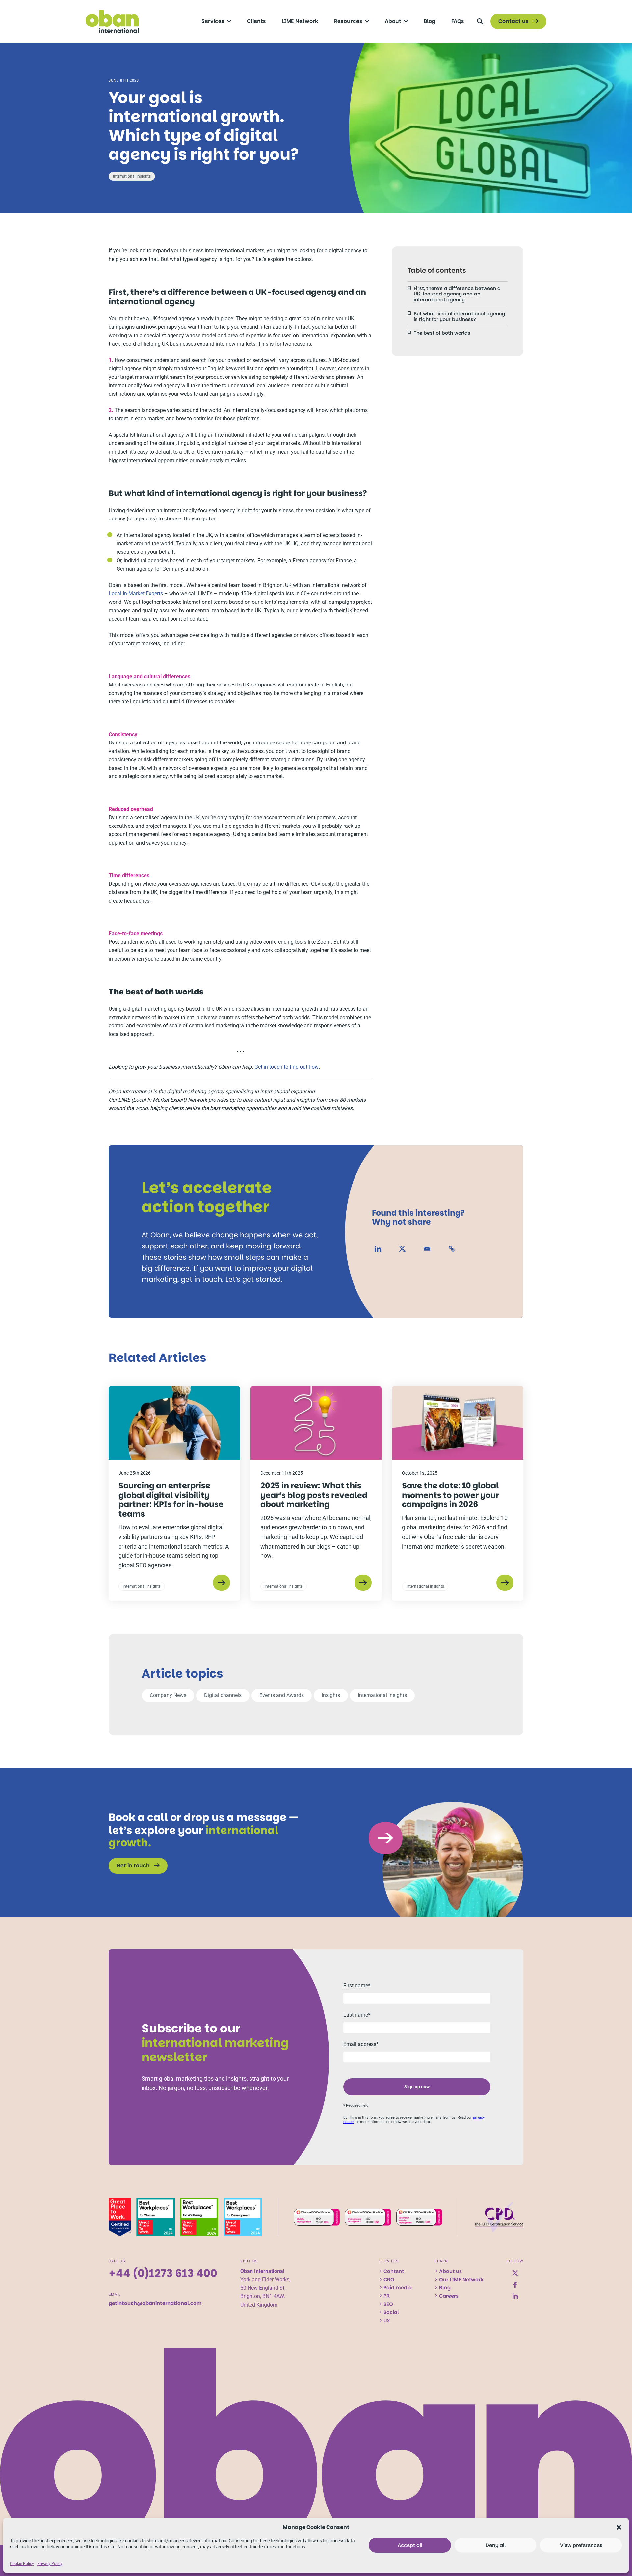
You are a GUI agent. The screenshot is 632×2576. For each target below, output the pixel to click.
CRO (389, 2279)
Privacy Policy (50, 2564)
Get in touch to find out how (287, 1067)
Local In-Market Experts (136, 593)
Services (389, 2261)
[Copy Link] (452, 1249)
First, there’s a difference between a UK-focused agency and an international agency (457, 294)
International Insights (132, 176)
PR (387, 2296)
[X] (402, 1249)
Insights (331, 1695)
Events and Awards (282, 1695)
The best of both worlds (442, 333)
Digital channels (223, 1695)
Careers (449, 2296)
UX (387, 2321)
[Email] (427, 1249)
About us (450, 2271)
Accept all (410, 2545)
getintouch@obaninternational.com (155, 2303)
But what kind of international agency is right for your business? (459, 316)
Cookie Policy (22, 2564)
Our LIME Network (461, 2279)
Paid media (398, 2288)
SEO (388, 2304)
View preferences (581, 2545)
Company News (168, 1695)
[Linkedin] (378, 1249)
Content (394, 2271)
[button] (619, 2527)
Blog (445, 2288)
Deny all (496, 2545)
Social (391, 2312)
